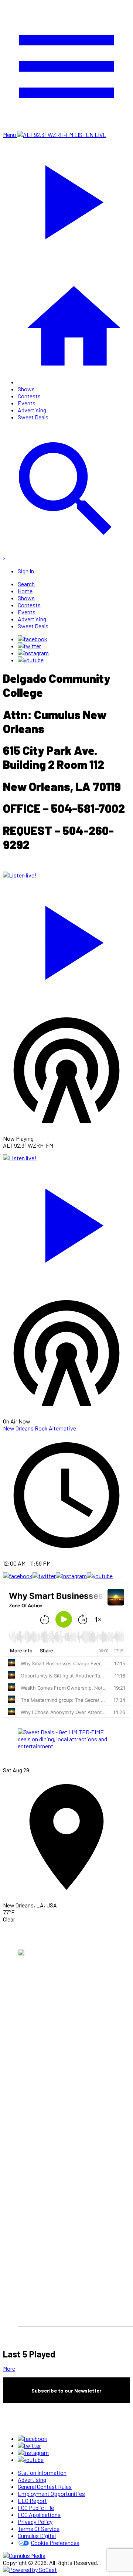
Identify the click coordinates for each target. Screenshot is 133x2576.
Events (27, 403)
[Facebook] (33, 639)
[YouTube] (31, 660)
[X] (29, 646)
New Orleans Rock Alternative (40, 1428)
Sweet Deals (33, 417)
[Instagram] (33, 653)
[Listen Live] (66, 939)
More (9, 2368)
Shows (26, 389)
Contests (29, 396)
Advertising (32, 410)
